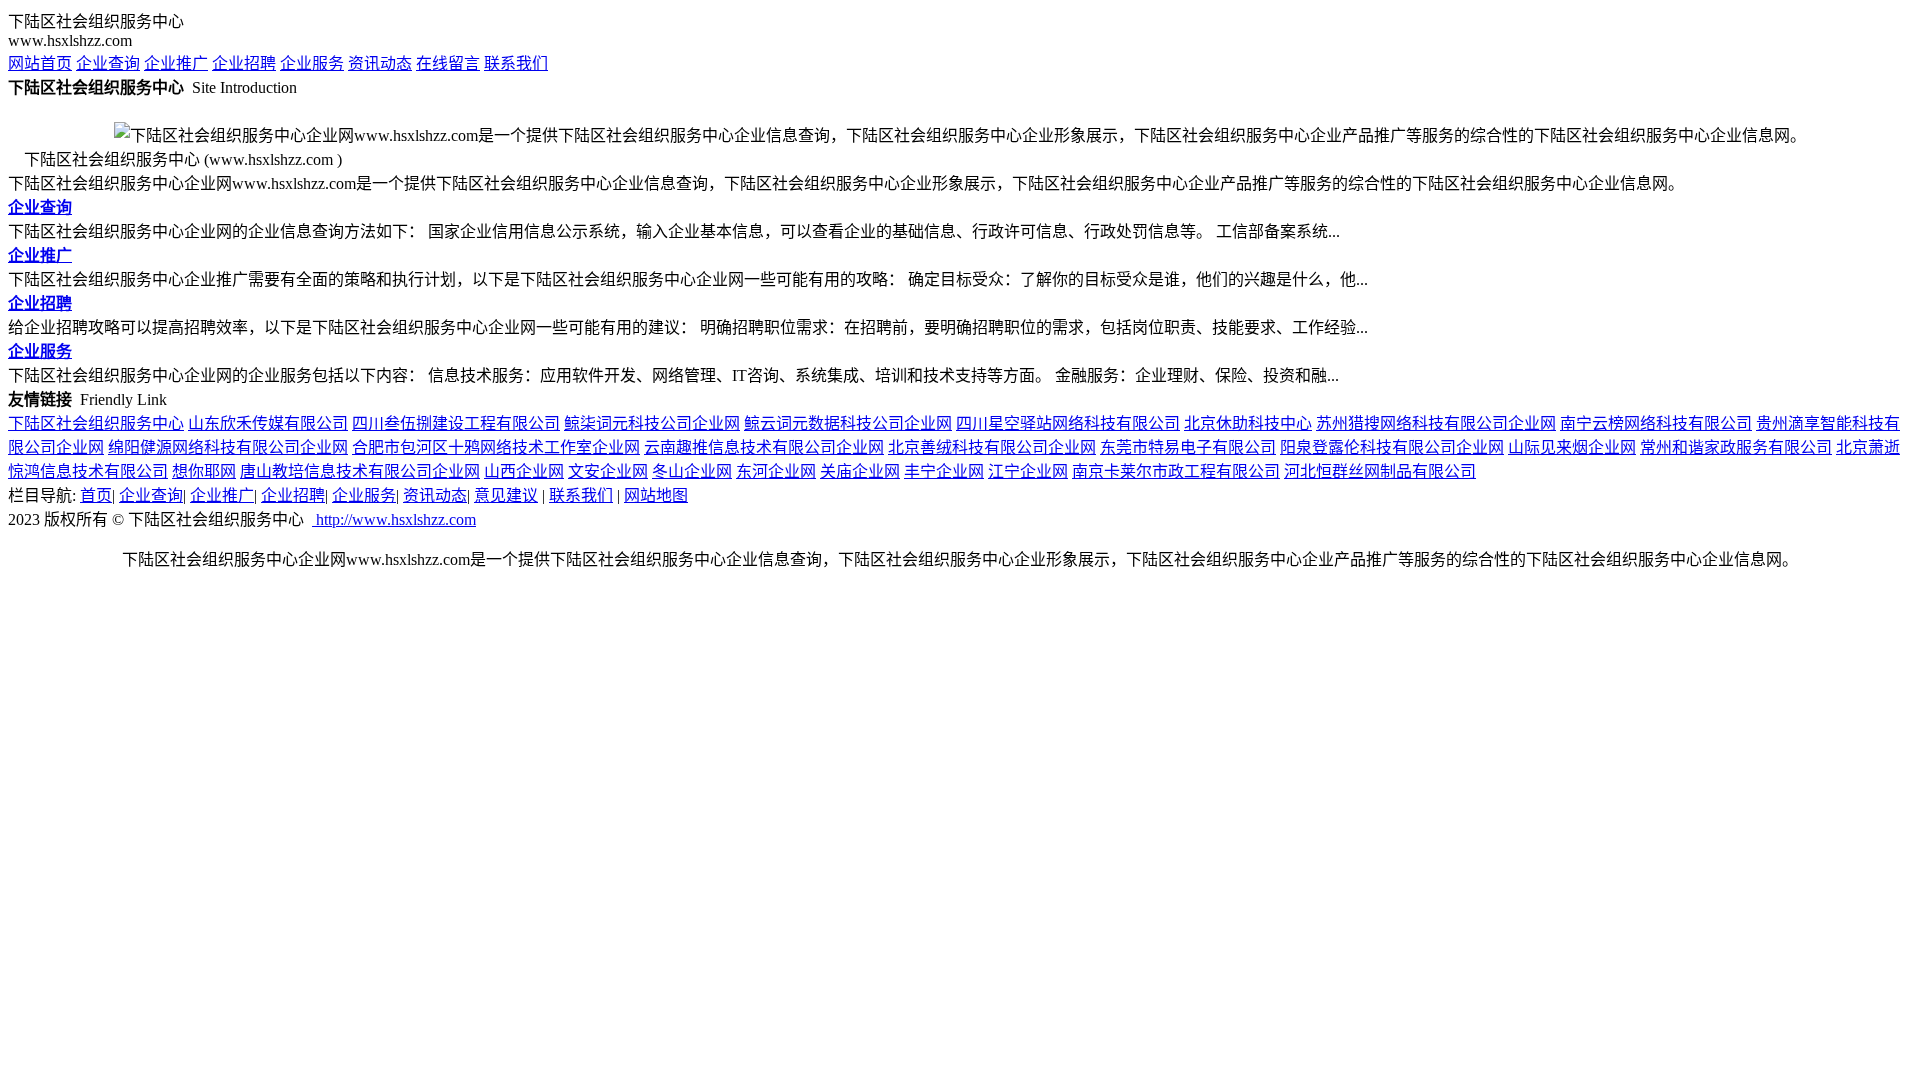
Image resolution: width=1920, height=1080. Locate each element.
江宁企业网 (1028, 471)
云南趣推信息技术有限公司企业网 (764, 447)
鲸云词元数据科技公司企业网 (848, 423)
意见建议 (506, 495)
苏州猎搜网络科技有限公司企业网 (1436, 423)
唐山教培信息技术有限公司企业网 (360, 471)
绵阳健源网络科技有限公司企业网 (228, 447)
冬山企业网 (692, 471)
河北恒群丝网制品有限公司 (1380, 471)
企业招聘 (244, 63)
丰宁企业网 (944, 471)
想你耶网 (204, 471)
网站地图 (656, 495)
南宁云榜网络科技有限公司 (1656, 423)
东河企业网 (776, 471)
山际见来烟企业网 (1572, 447)
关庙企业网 (860, 471)
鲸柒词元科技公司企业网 (652, 423)
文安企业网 (608, 471)
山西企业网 (524, 471)
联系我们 (516, 63)
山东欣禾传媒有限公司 (268, 423)
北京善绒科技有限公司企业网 (992, 447)
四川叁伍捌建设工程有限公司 (456, 423)
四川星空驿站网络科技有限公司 (1068, 423)
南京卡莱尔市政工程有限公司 (1176, 471)
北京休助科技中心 (1248, 423)
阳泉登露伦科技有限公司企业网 (1392, 447)
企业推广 (176, 63)
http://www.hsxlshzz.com (394, 519)
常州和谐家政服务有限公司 (1736, 447)
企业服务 (312, 63)
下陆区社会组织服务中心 (96, 423)
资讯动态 (380, 63)
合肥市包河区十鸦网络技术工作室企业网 (496, 447)
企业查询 (108, 63)
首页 (96, 495)
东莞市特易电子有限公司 (1188, 447)
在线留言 (448, 63)
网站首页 (40, 63)
